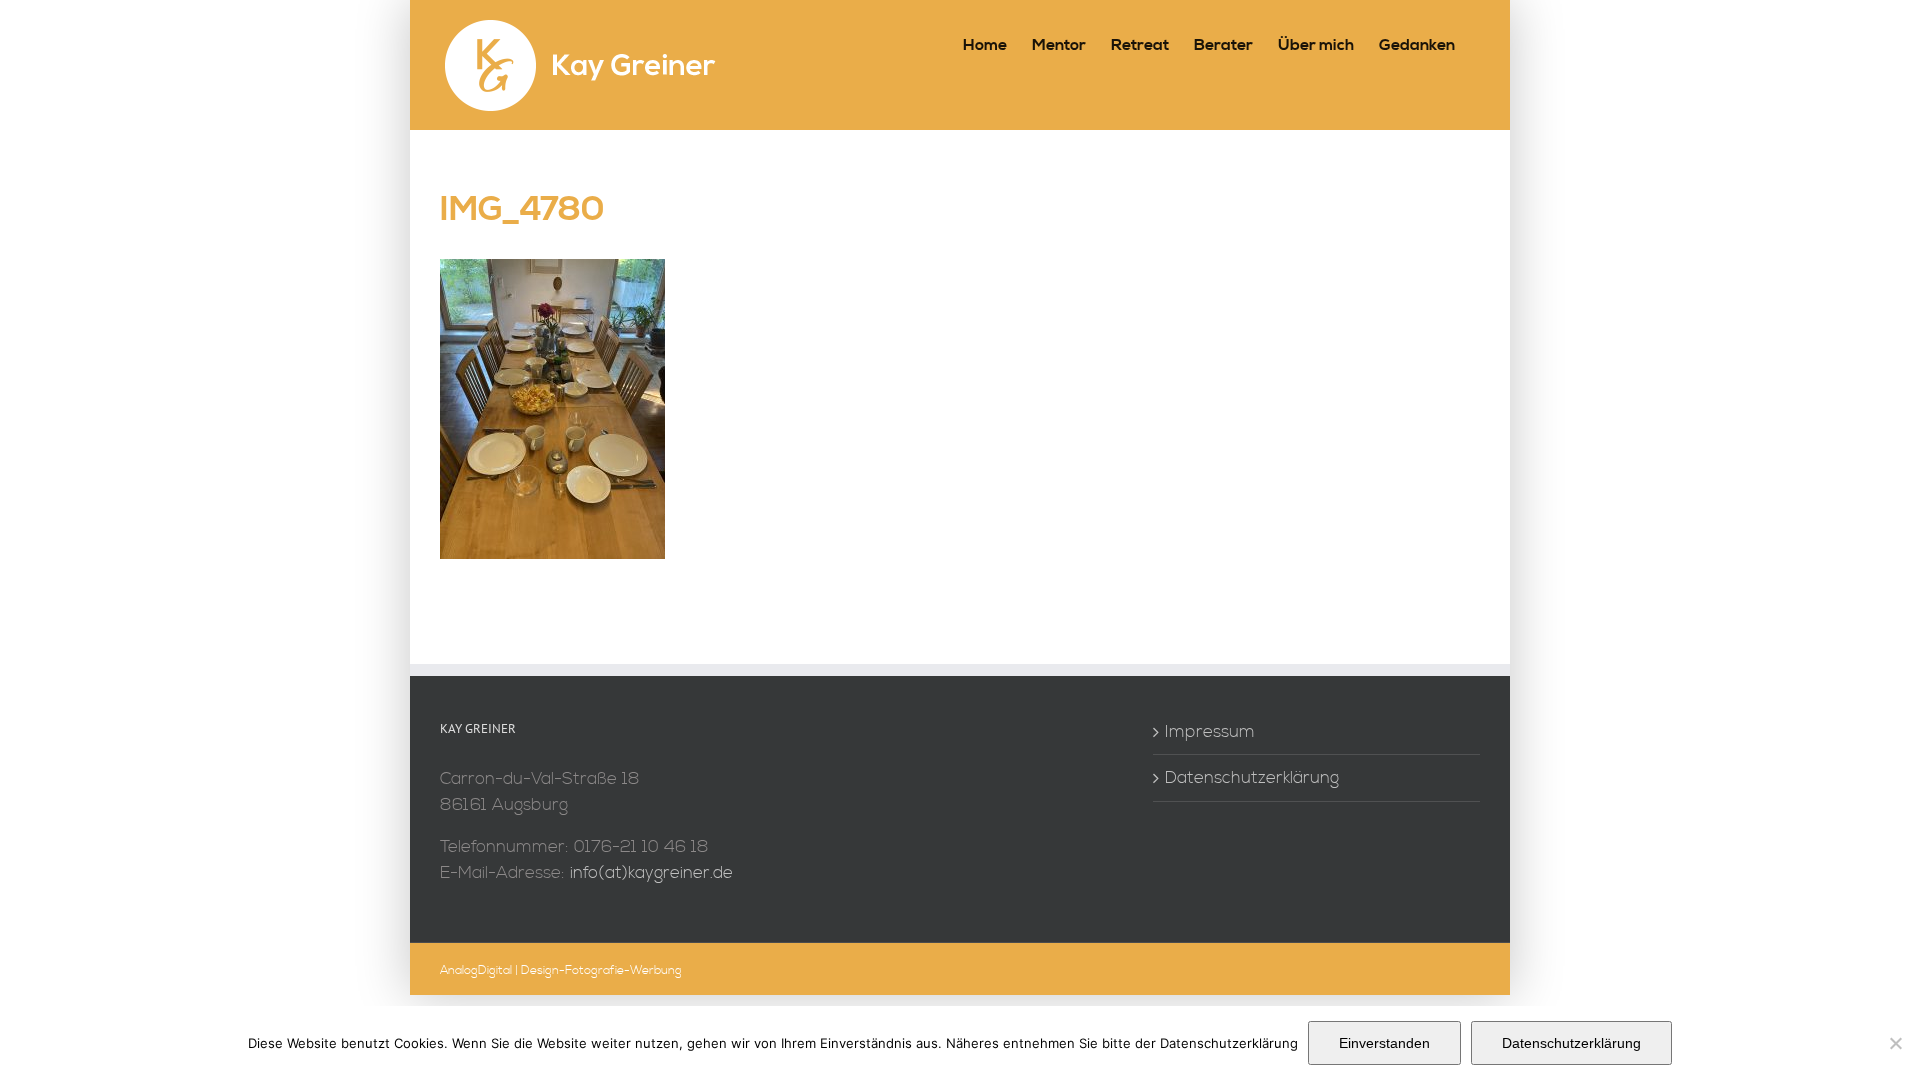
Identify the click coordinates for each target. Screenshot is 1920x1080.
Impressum (1210, 731)
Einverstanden (1384, 1043)
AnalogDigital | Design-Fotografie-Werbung (561, 970)
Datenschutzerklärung (1252, 777)
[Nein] (1895, 1043)
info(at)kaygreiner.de (651, 872)
